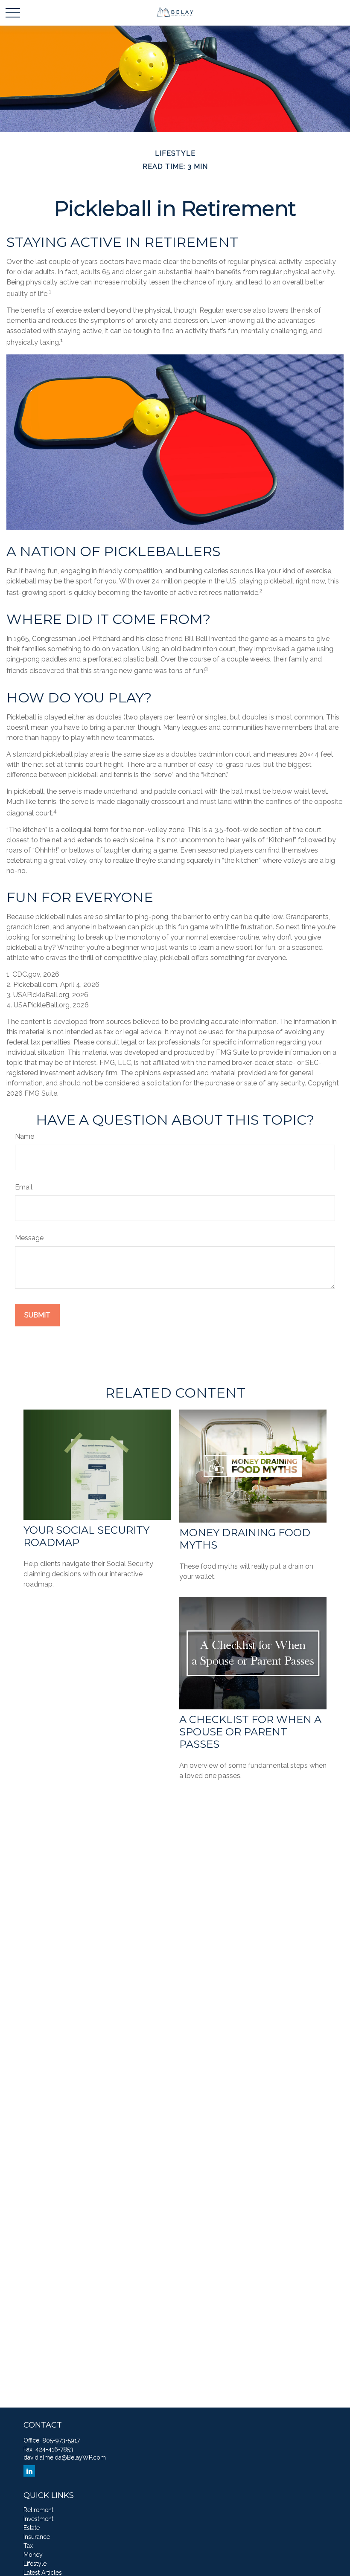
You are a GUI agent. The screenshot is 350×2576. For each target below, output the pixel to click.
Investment (38, 2519)
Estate (32, 2528)
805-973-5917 (61, 2440)
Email (24, 1187)
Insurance (37, 2537)
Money (33, 2555)
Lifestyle (35, 2564)
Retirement (38, 2510)
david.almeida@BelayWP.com (65, 2457)
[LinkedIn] (29, 2471)
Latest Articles (43, 2573)
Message (29, 1238)
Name (25, 1136)
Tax (28, 2546)
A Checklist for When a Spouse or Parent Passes (250, 1732)
